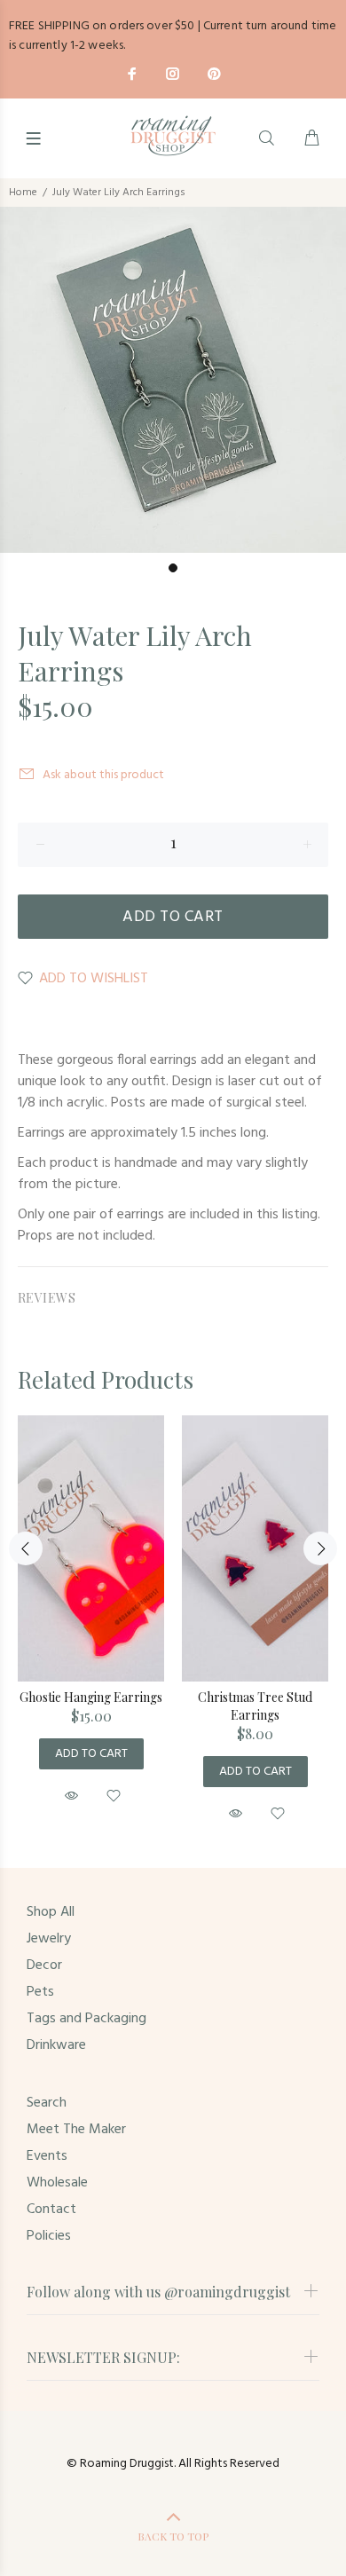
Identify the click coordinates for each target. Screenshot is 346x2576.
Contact (51, 2210)
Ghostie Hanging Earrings (91, 1697)
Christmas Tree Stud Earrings (255, 1706)
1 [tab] (173, 568)
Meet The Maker (76, 2130)
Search (47, 2103)
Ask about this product (103, 775)
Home (23, 193)
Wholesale (57, 2183)
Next (320, 1548)
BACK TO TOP (173, 2536)
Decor (44, 1965)
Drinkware (56, 2045)
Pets (40, 1992)
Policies (49, 2236)
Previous (26, 1548)
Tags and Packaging (86, 2019)
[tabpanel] (173, 380)
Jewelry (49, 1939)
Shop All (51, 1912)
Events (47, 2156)
